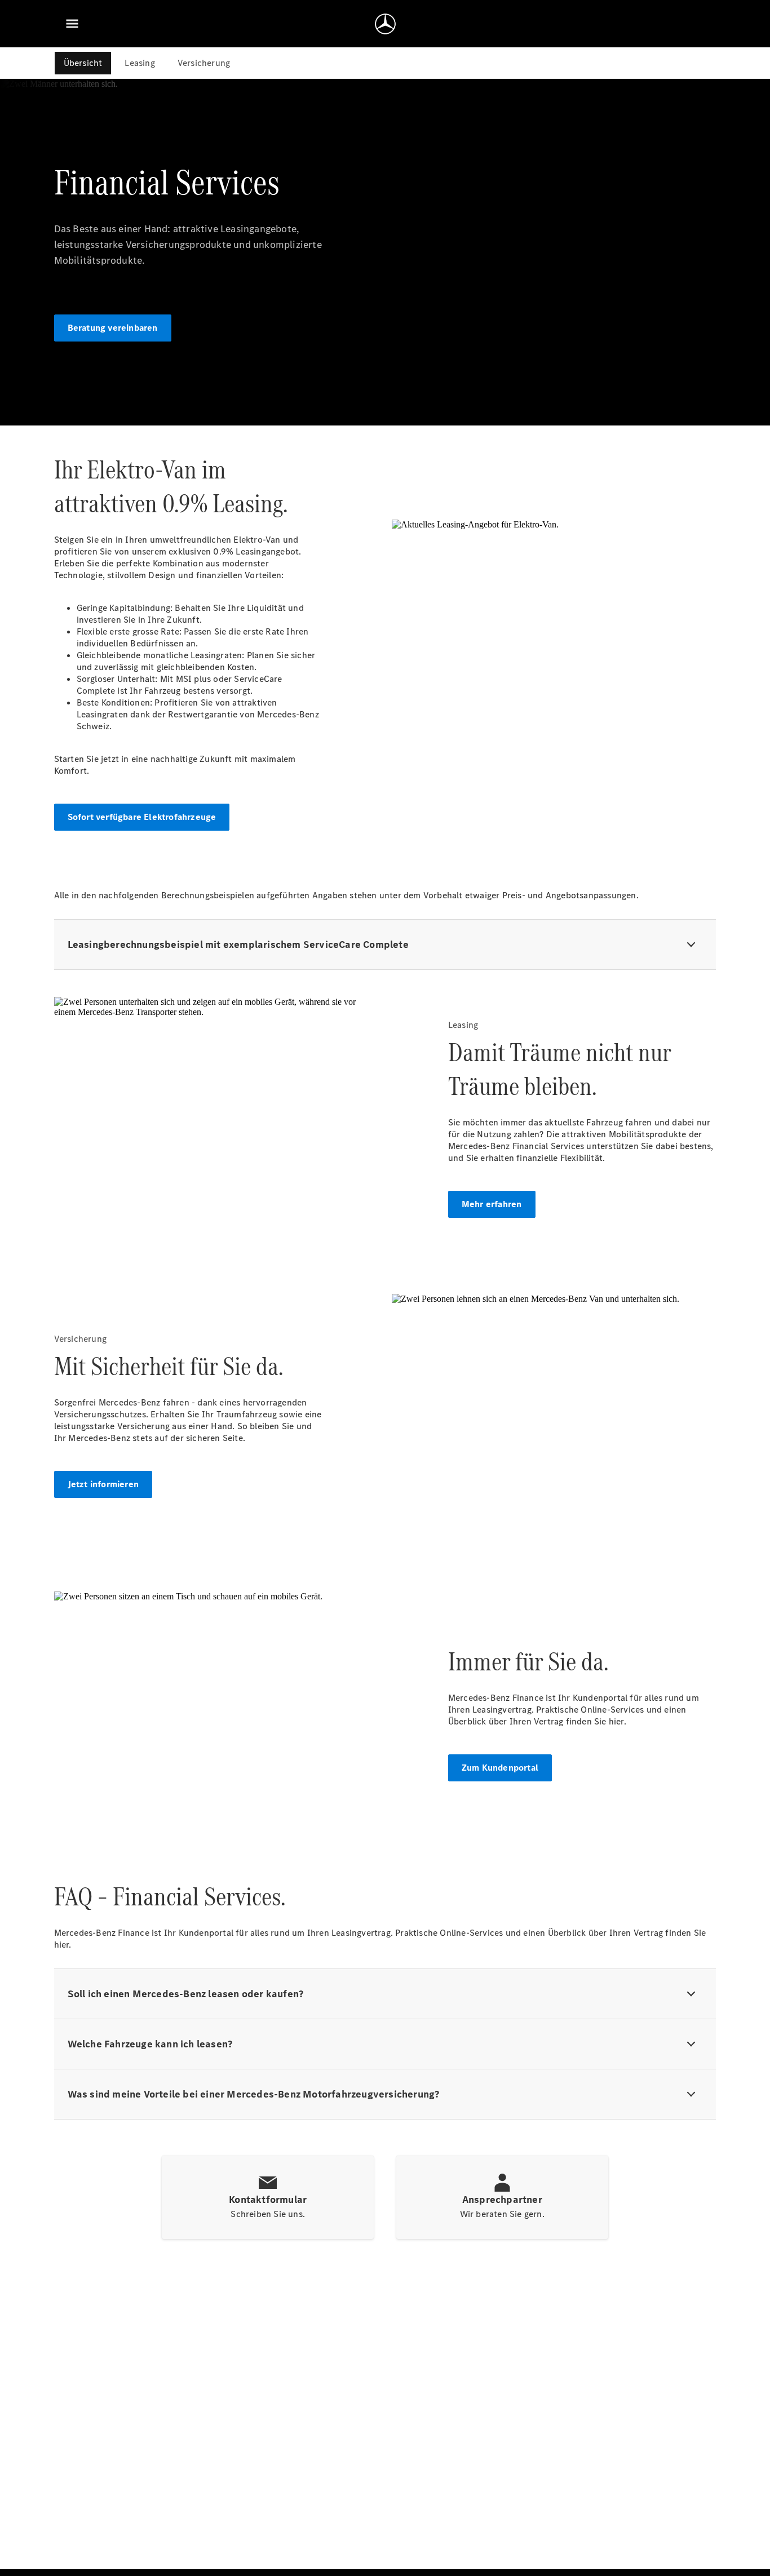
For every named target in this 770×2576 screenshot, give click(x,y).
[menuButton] (72, 24)
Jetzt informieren (103, 1484)
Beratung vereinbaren (113, 328)
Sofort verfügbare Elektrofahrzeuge (142, 817)
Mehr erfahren (492, 1204)
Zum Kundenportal (500, 1768)
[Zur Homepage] (385, 24)
